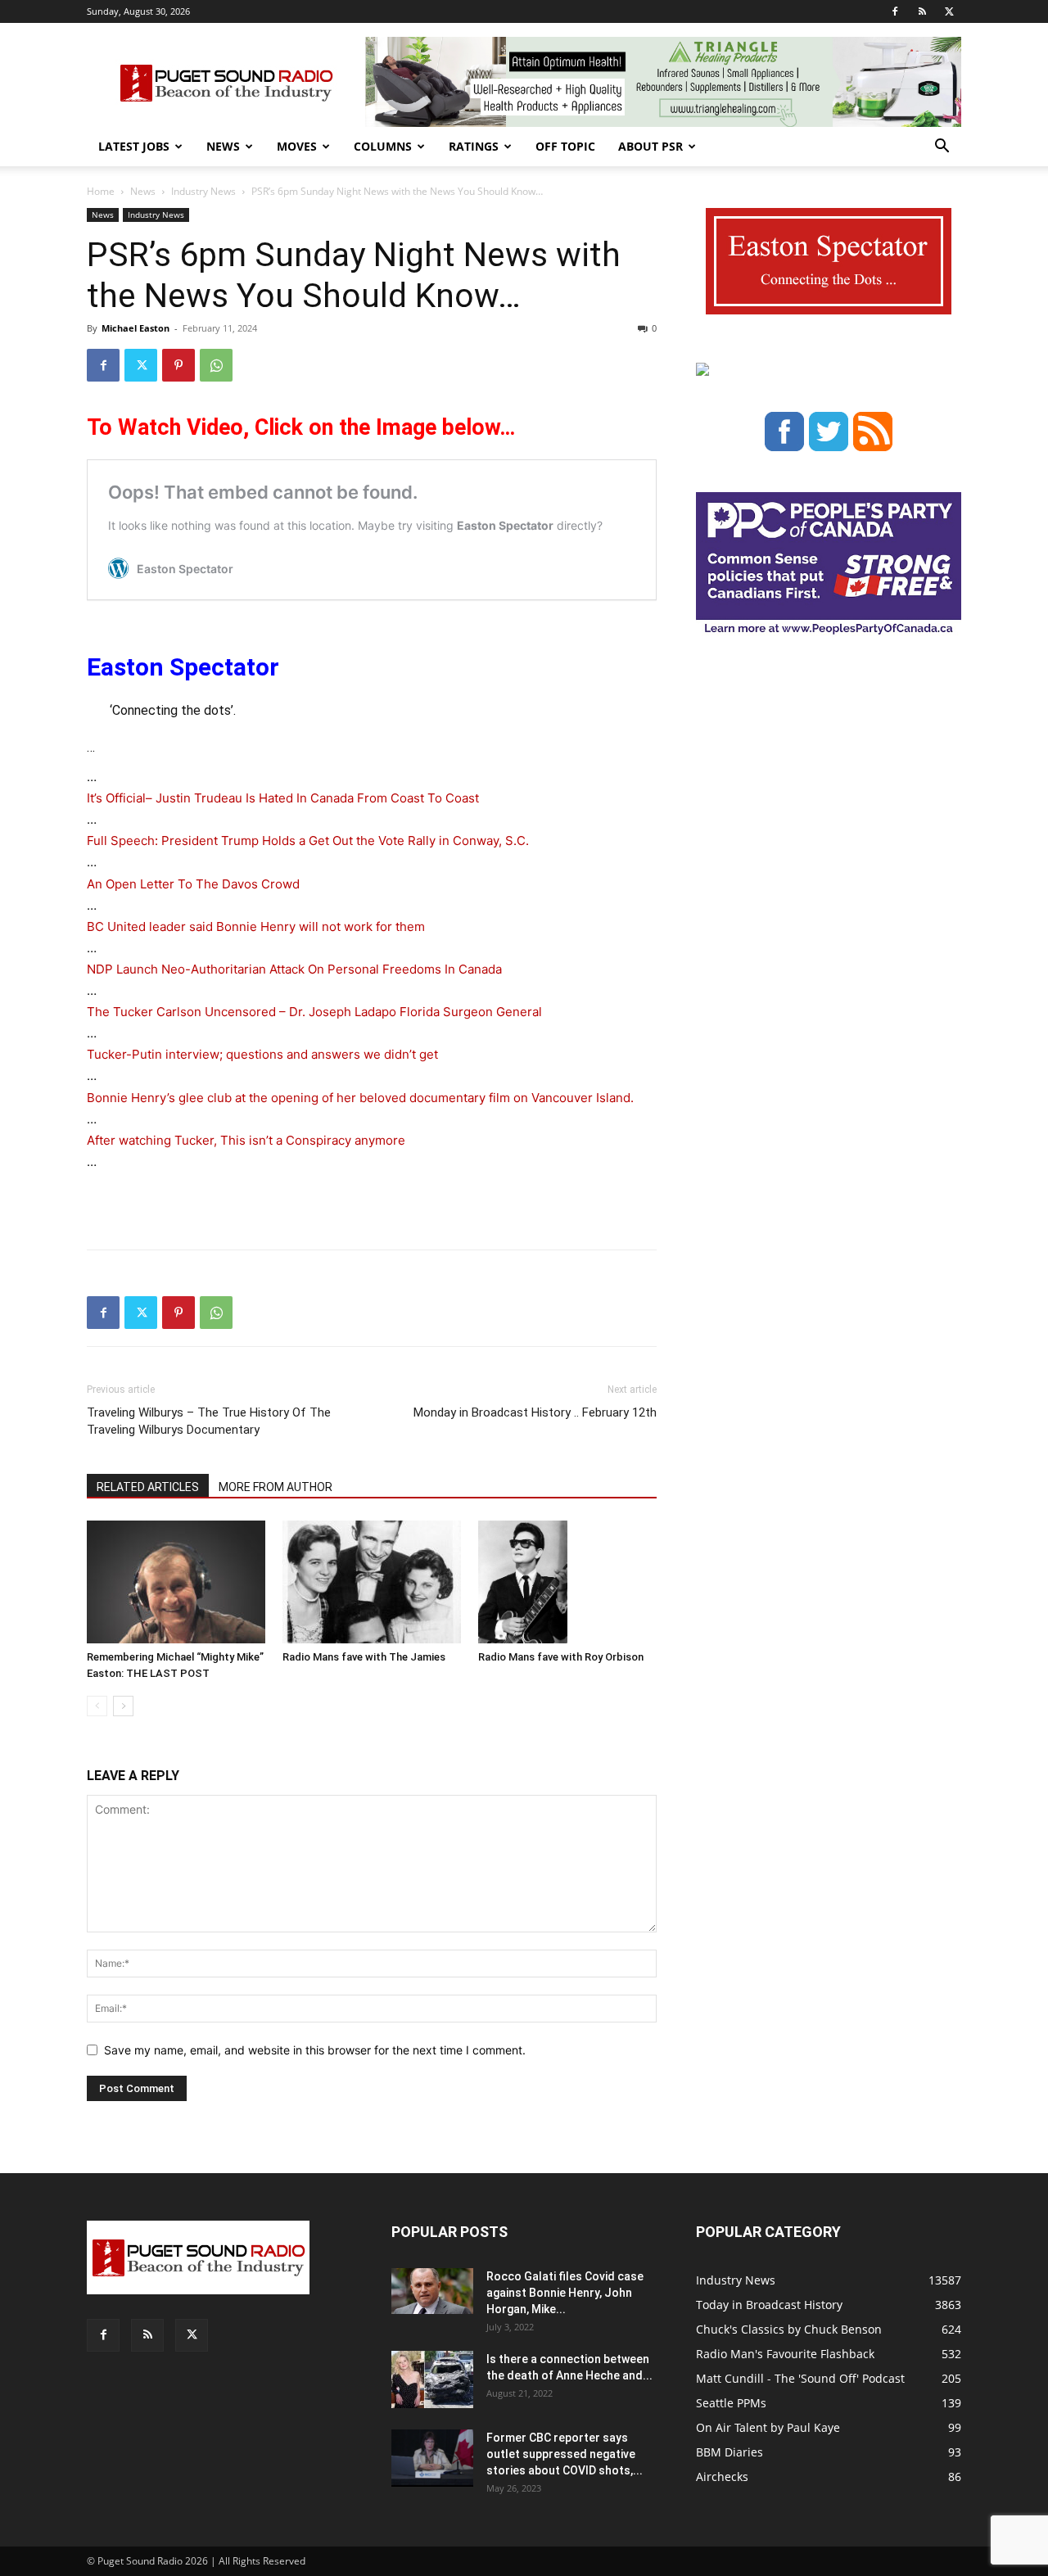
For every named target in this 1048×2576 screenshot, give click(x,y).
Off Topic (565, 146)
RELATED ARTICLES (148, 1487)
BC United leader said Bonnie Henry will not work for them (256, 926)
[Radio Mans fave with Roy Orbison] (567, 1582)
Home (101, 191)
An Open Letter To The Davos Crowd (193, 884)
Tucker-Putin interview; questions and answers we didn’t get (262, 1054)
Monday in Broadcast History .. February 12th (535, 1412)
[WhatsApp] (216, 365)
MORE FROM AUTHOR (276, 1487)
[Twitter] (949, 11)
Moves (297, 146)
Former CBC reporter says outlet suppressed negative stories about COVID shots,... (565, 2454)
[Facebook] (895, 11)
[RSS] (922, 11)
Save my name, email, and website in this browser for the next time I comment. (315, 2050)
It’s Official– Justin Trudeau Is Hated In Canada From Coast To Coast (283, 798)
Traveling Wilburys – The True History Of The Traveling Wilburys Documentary (209, 1421)
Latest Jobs (134, 146)
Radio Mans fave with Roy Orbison (561, 1657)
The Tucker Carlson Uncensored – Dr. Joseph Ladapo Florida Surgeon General (314, 1012)
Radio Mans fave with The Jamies (364, 1657)
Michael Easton (136, 328)
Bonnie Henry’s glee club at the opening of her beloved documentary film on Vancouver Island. (360, 1098)
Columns (383, 146)
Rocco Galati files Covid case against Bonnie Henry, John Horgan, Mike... (565, 2293)
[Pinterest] (178, 365)
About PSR (650, 146)
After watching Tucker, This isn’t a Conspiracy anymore (246, 1140)
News (223, 146)
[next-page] (123, 1706)
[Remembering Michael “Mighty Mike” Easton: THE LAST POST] (176, 1582)
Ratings (474, 146)
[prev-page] (97, 1706)
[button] (942, 148)
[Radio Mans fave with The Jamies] (372, 1582)
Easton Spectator (183, 667)
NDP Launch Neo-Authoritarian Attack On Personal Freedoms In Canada (294, 969)
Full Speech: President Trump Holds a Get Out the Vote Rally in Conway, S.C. (308, 841)
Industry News (203, 191)
